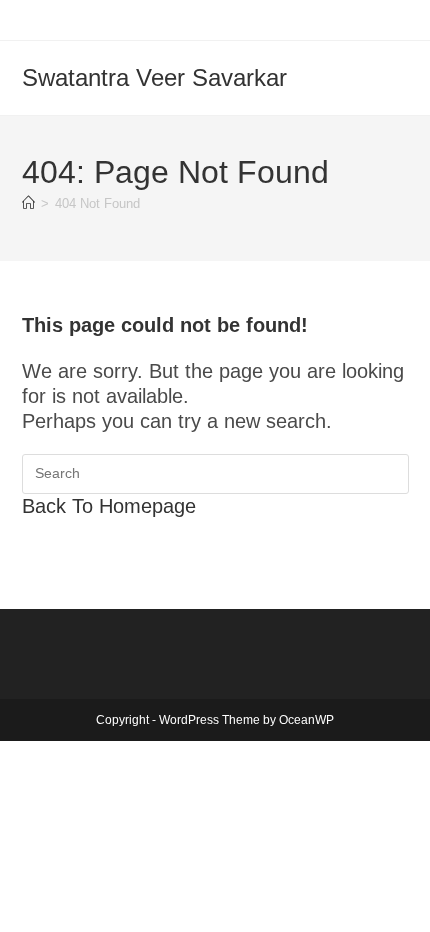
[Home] (28, 203)
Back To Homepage (109, 506)
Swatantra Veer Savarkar (154, 77)
